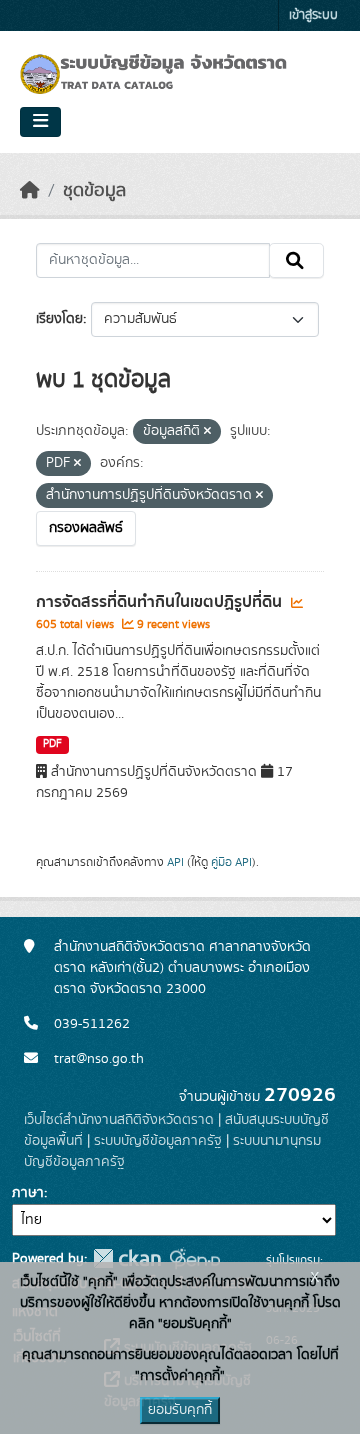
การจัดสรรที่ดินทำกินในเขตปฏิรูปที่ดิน (161, 602)
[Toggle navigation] (40, 122)
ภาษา (28, 1193)
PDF (52, 744)
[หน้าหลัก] (30, 191)
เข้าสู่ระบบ (313, 15)
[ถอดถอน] (207, 432)
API (175, 862)
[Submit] (296, 261)
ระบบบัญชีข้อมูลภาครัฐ (158, 1141)
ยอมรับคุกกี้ (180, 1410)
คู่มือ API (231, 862)
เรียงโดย (59, 319)
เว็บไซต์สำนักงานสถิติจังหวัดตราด (119, 1120)
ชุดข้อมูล (94, 191)
